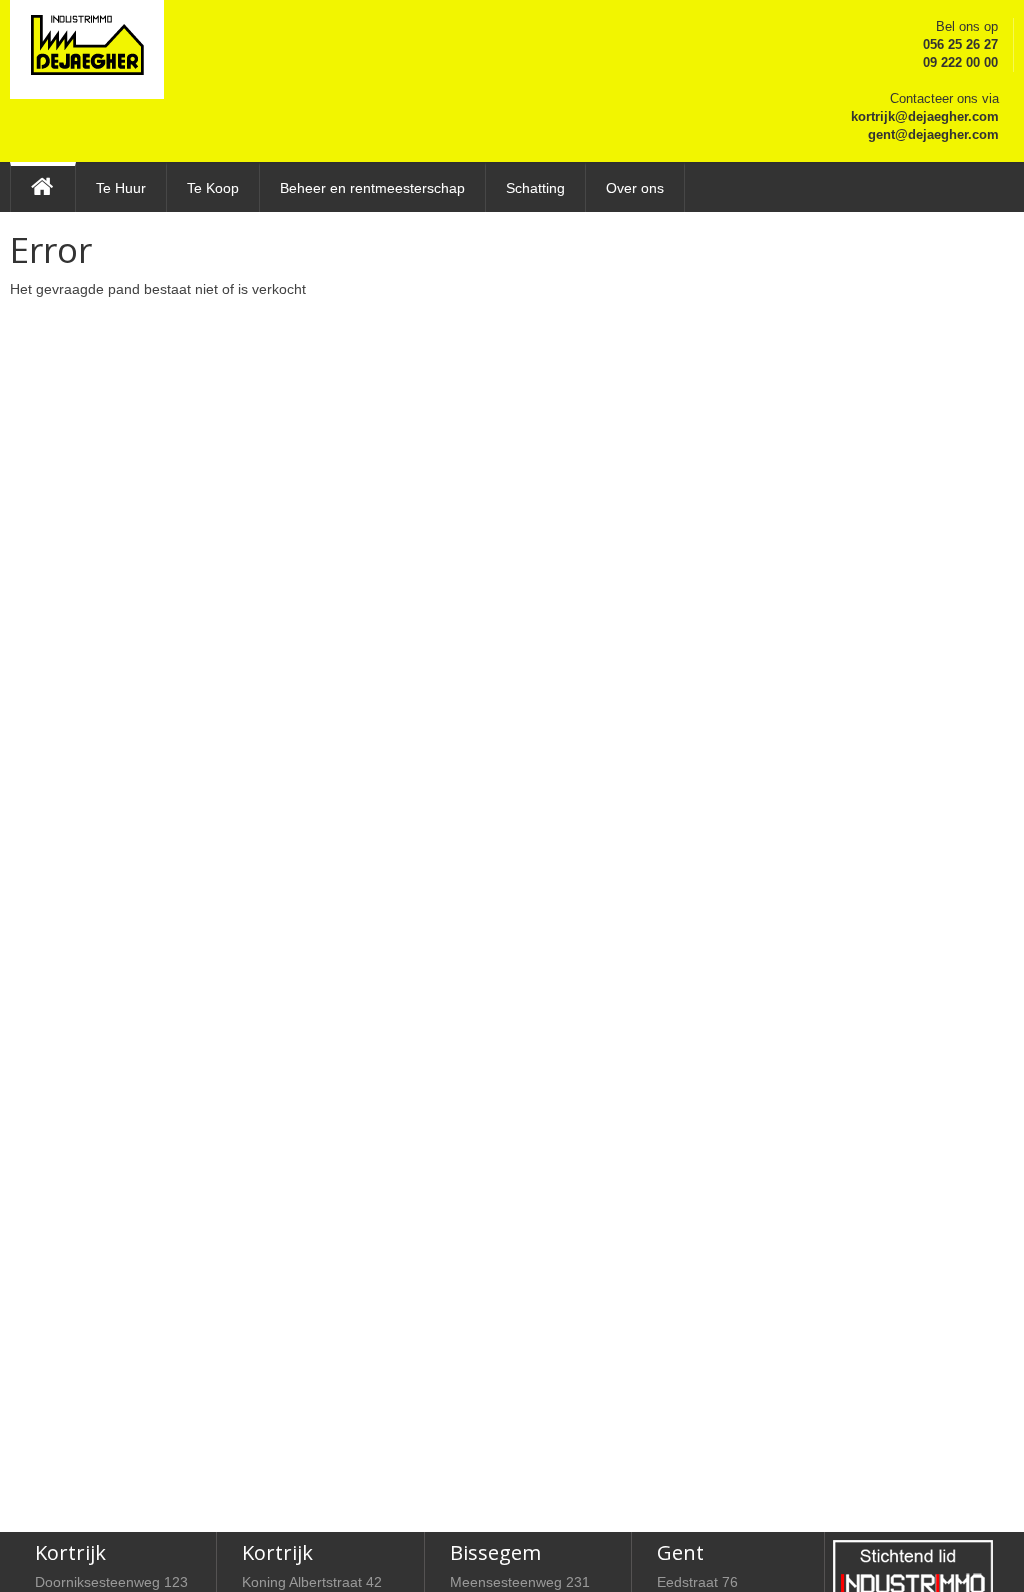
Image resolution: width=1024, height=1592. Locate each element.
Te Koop (213, 188)
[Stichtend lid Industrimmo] (913, 1570)
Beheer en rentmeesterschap (372, 188)
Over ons (635, 188)
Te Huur (121, 188)
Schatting (535, 188)
